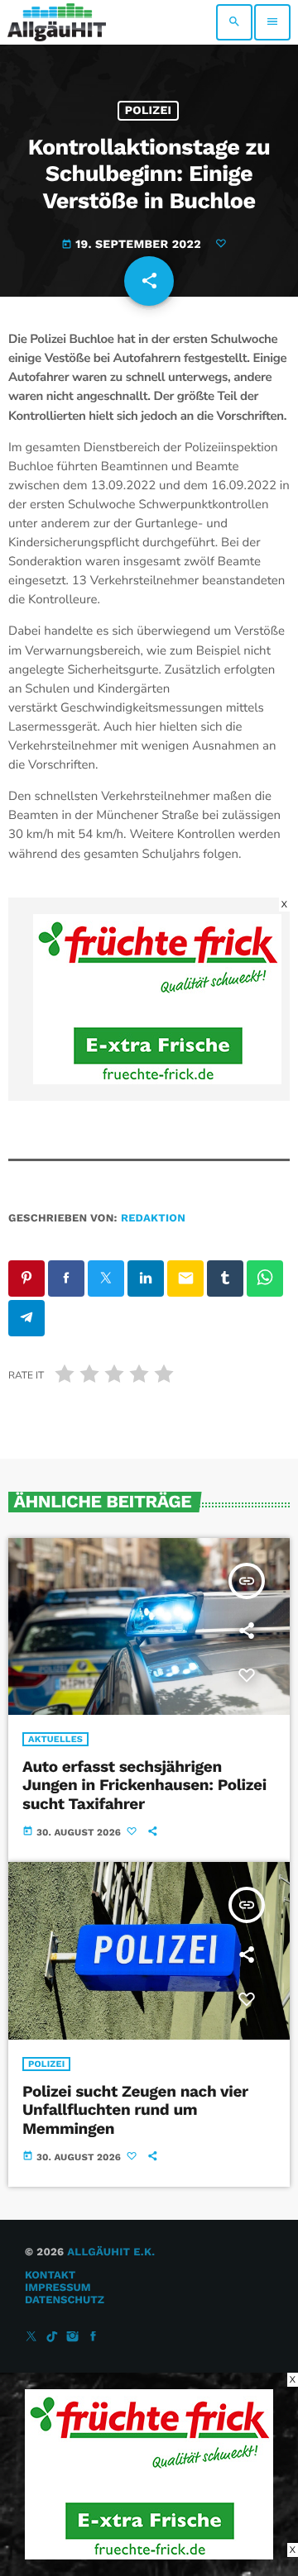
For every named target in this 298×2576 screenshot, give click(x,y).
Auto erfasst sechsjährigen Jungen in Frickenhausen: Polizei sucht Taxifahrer (144, 1786)
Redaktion (153, 1219)
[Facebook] (94, 2338)
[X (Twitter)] (31, 2338)
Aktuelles (55, 1739)
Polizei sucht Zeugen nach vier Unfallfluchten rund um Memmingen (135, 2110)
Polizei (149, 111)
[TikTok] (52, 2338)
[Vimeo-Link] (57, 22)
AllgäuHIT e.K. (111, 2252)
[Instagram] (73, 2338)
